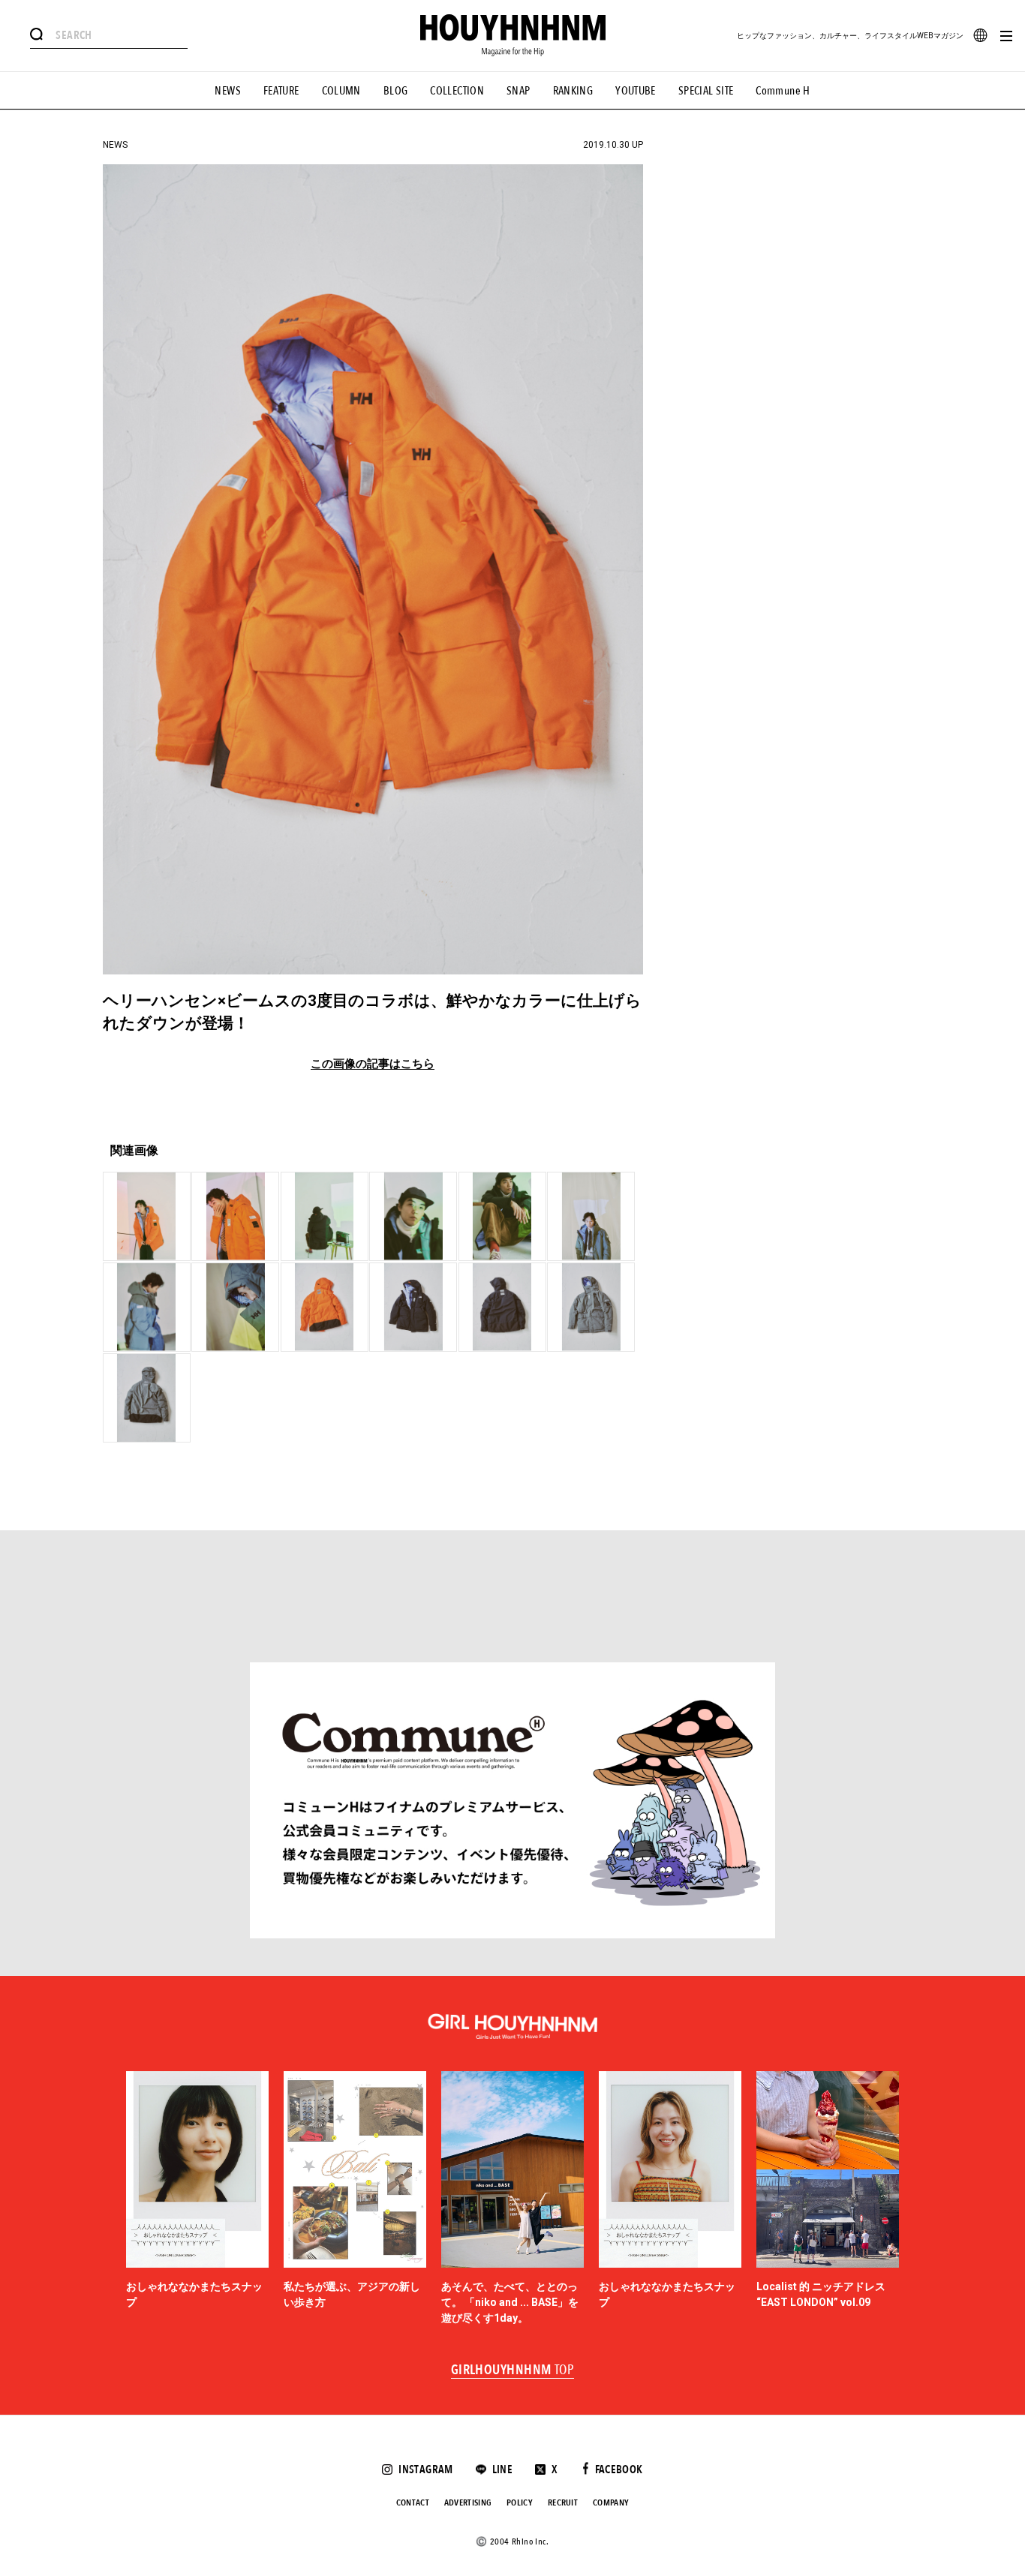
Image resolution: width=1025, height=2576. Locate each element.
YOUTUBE (636, 91)
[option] (197, 2199)
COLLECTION (457, 91)
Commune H (783, 91)
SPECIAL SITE (706, 91)
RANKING (573, 91)
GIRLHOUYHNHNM (513, 2370)
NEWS (228, 91)
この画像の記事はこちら (373, 1064)
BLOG (396, 91)
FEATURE (281, 91)
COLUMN (341, 91)
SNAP (519, 91)
